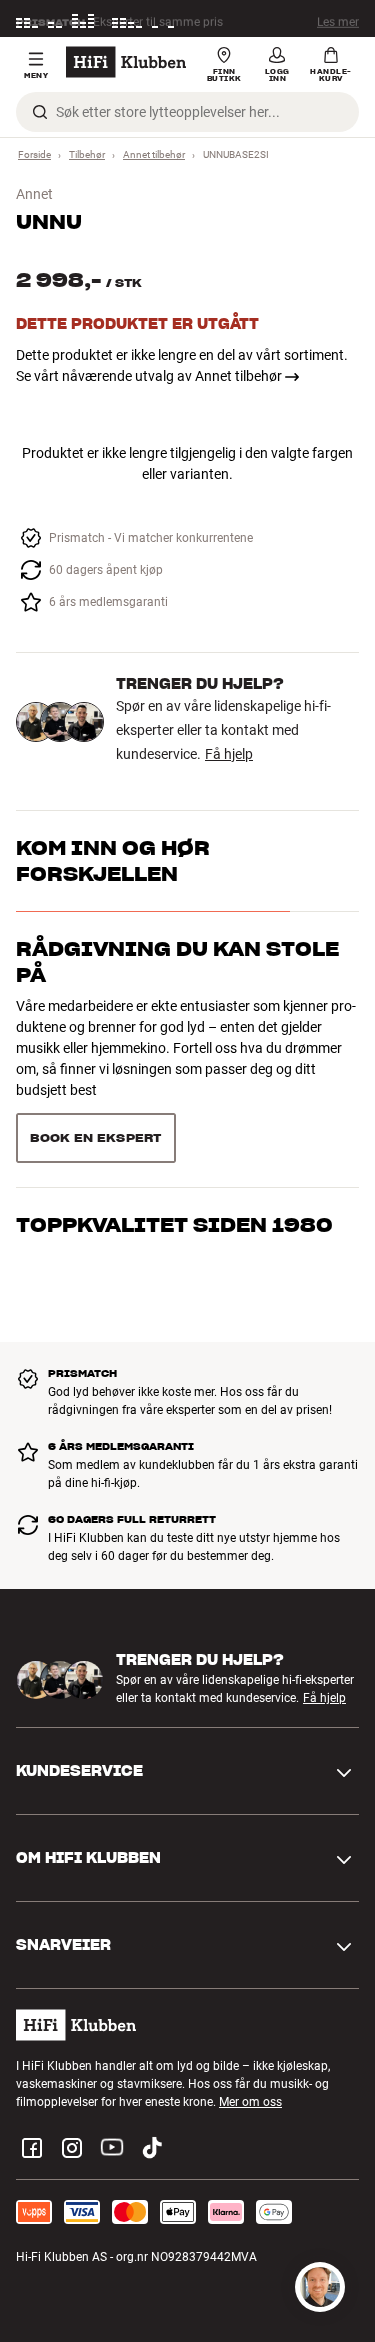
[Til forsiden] (126, 62)
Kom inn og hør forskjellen (113, 861)
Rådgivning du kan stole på (177, 962)
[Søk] (40, 112)
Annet (34, 194)
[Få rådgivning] (320, 2287)
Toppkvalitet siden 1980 (174, 1225)
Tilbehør (87, 154)
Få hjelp (229, 754)
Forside (34, 154)
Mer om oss (250, 2102)
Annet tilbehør (154, 154)
